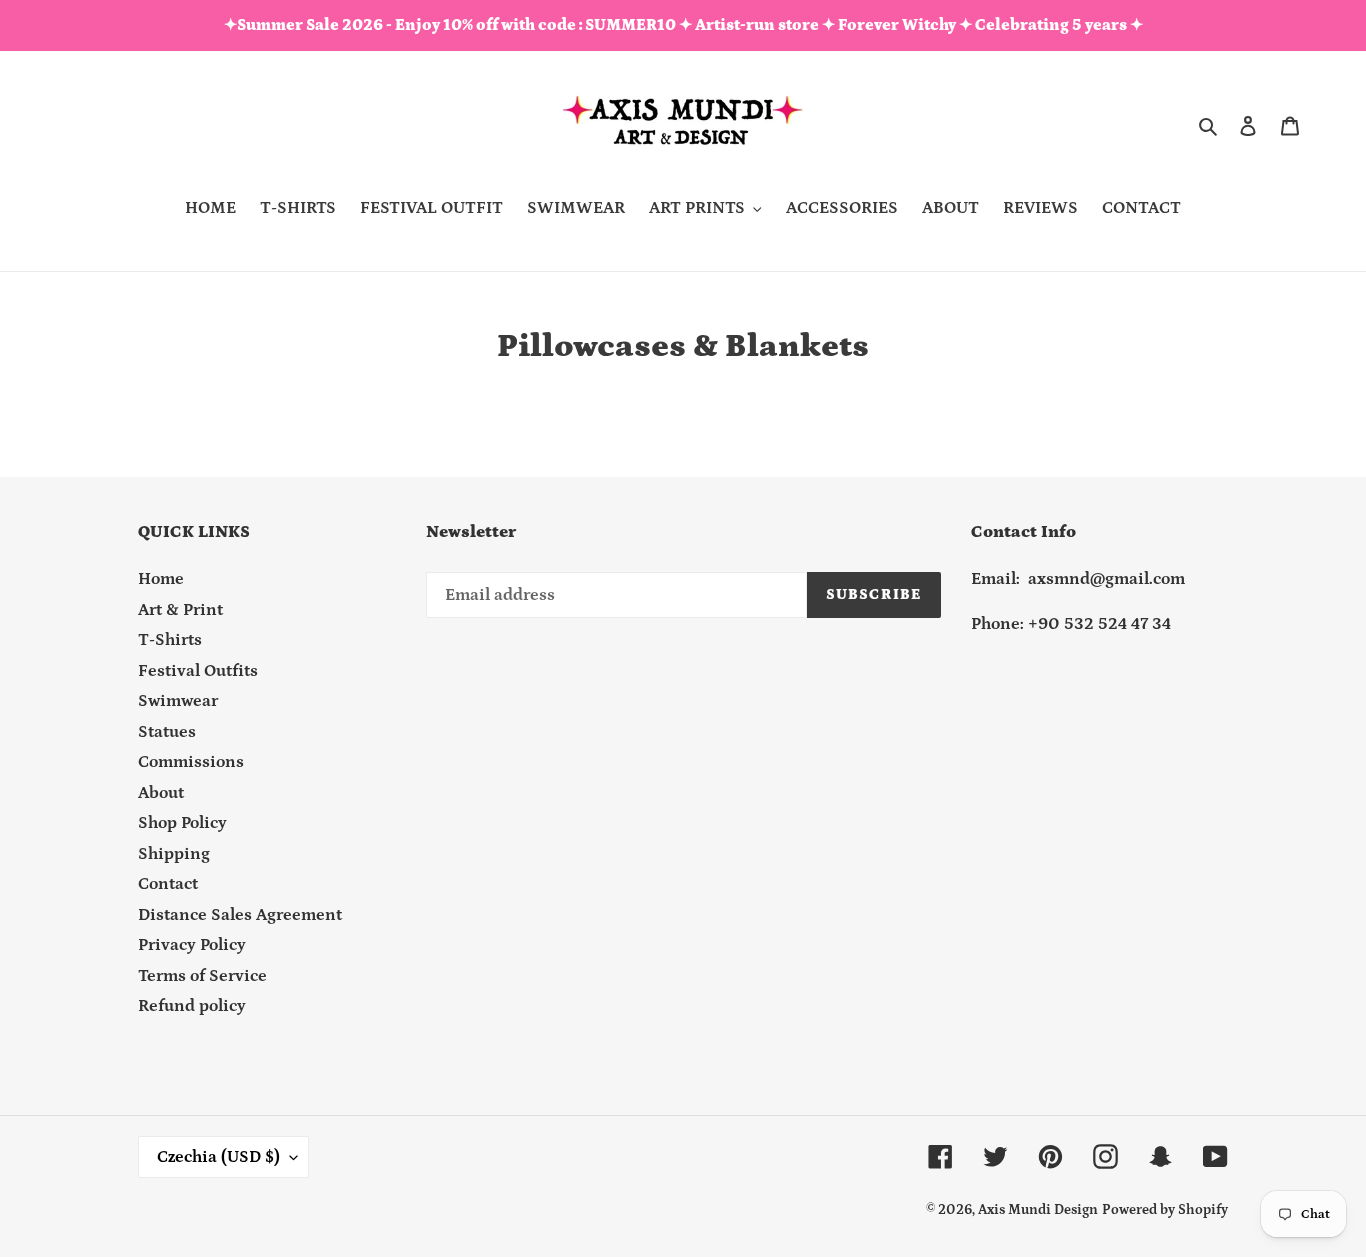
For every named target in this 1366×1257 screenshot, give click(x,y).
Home (161, 579)
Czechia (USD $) (218, 1157)
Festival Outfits (198, 671)
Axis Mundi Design (1038, 1210)
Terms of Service (202, 976)
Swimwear (178, 701)
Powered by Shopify (1165, 1210)
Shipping (174, 854)
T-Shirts (170, 640)
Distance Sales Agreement (240, 915)
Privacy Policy (192, 945)
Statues (167, 732)
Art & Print (180, 610)
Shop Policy (182, 823)
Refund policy (192, 1006)
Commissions (191, 762)
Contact (168, 884)
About (161, 793)
